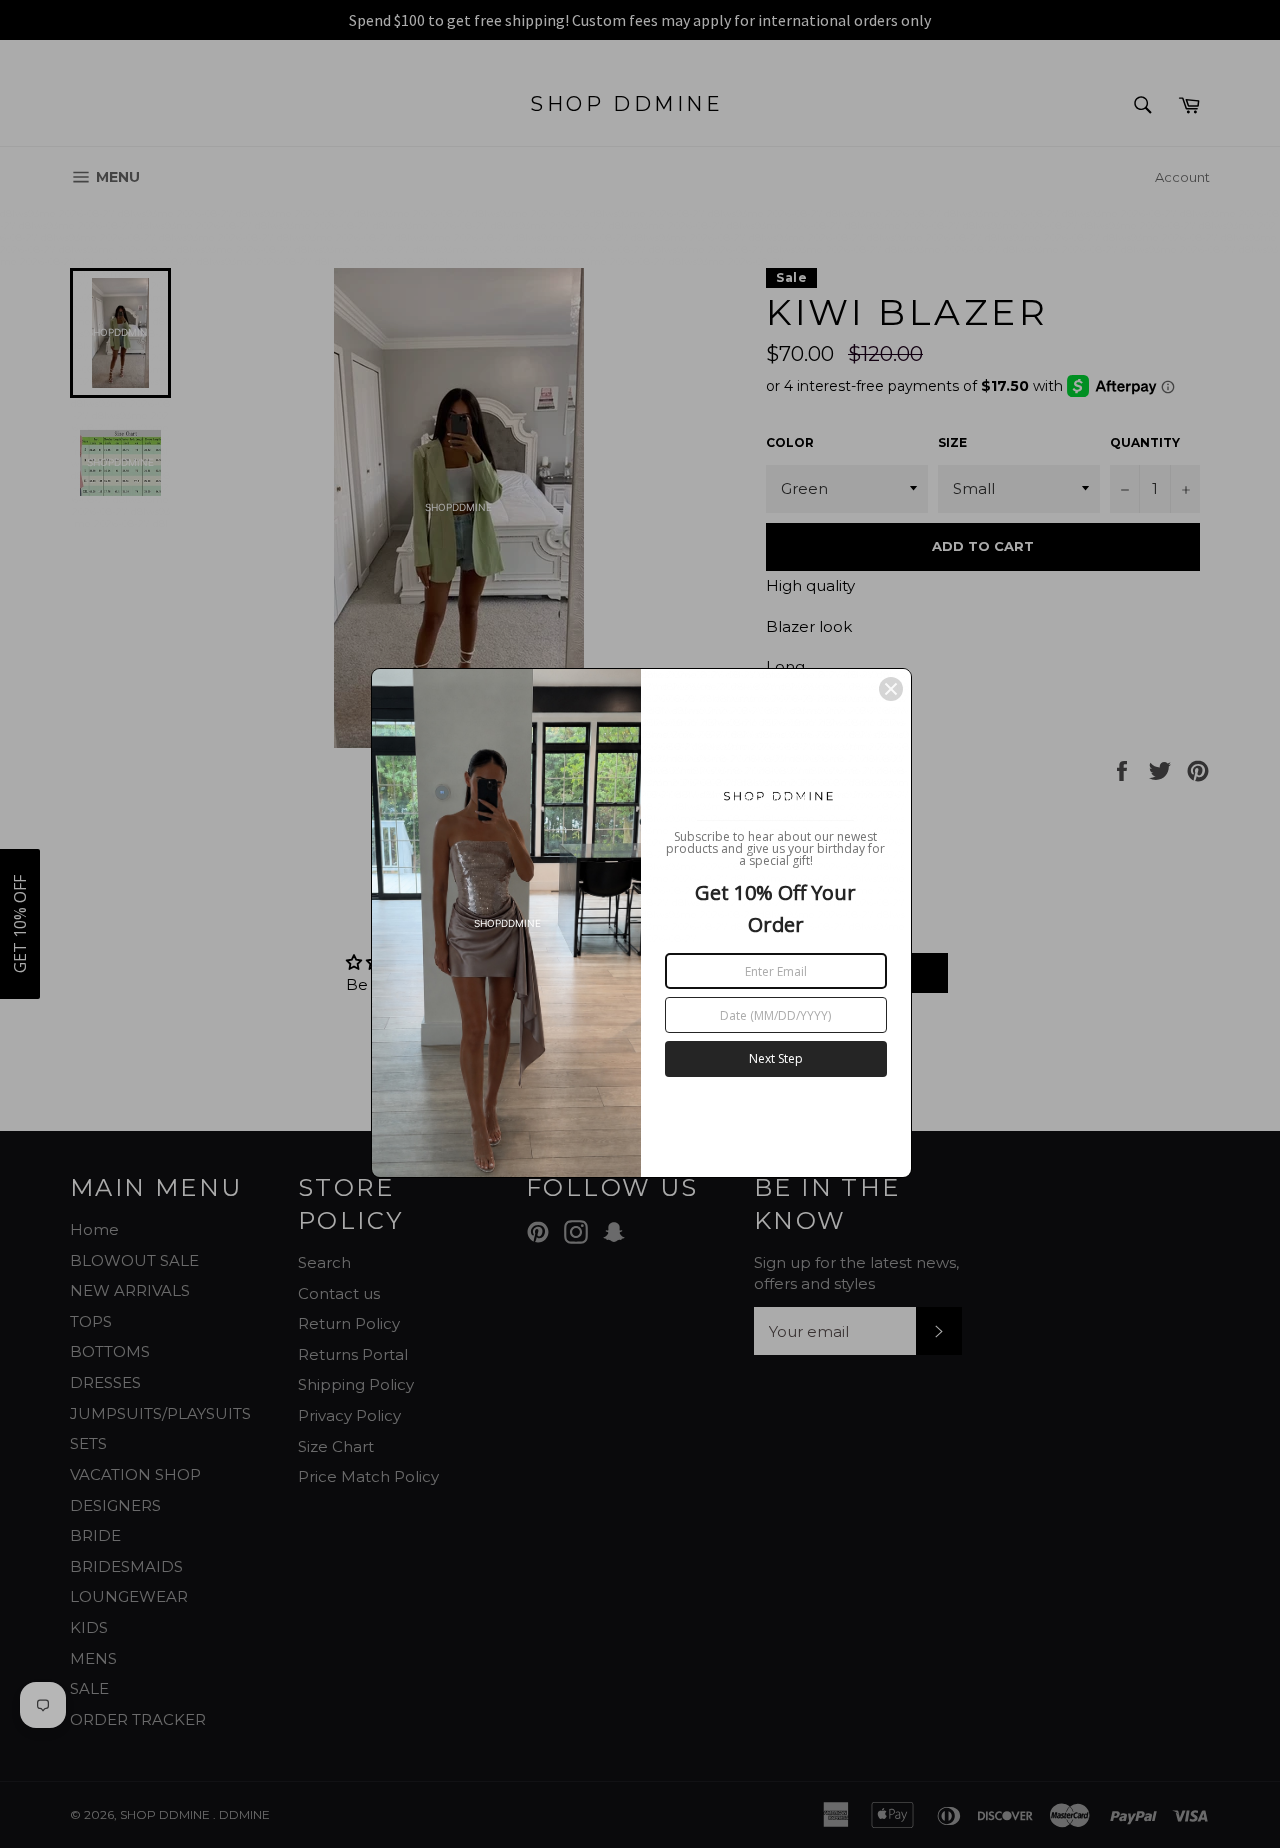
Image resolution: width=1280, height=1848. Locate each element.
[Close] (891, 689)
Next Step (776, 1058)
